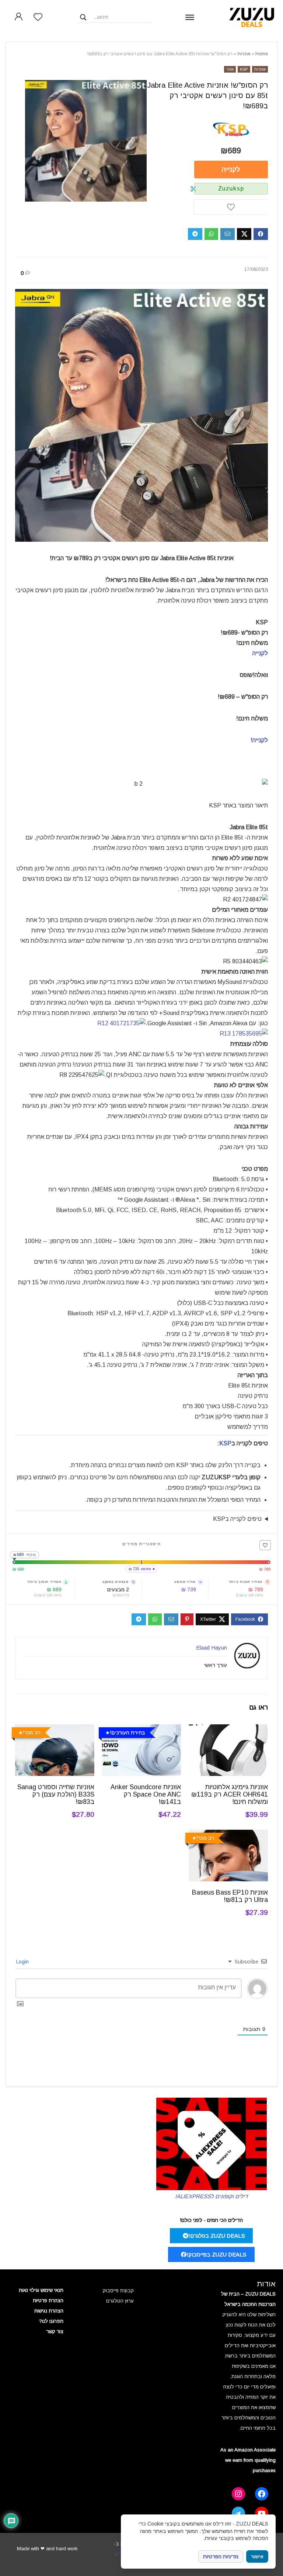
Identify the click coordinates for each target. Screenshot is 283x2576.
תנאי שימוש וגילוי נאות (41, 2290)
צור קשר (55, 2331)
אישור (257, 2557)
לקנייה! (259, 740)
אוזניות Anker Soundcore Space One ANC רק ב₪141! (146, 1794)
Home (262, 54)
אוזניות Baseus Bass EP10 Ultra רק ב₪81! (230, 1896)
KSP (244, 69)
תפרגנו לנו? (51, 2321)
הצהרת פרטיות (48, 2301)
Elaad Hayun (212, 1647)
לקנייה (231, 170)
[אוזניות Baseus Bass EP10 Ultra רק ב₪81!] (228, 1835)
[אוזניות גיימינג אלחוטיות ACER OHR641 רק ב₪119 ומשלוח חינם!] (228, 1729)
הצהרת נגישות (49, 2311)
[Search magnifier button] (83, 17)
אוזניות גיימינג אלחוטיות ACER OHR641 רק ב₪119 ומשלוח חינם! (230, 1794)
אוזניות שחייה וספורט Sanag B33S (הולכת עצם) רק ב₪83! (56, 1794)
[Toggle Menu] (190, 17)
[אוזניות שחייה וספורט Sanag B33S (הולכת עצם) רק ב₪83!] (55, 1729)
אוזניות (244, 54)
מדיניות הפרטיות (221, 2556)
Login (23, 1962)
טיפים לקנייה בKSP (237, 1519)
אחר (230, 69)
